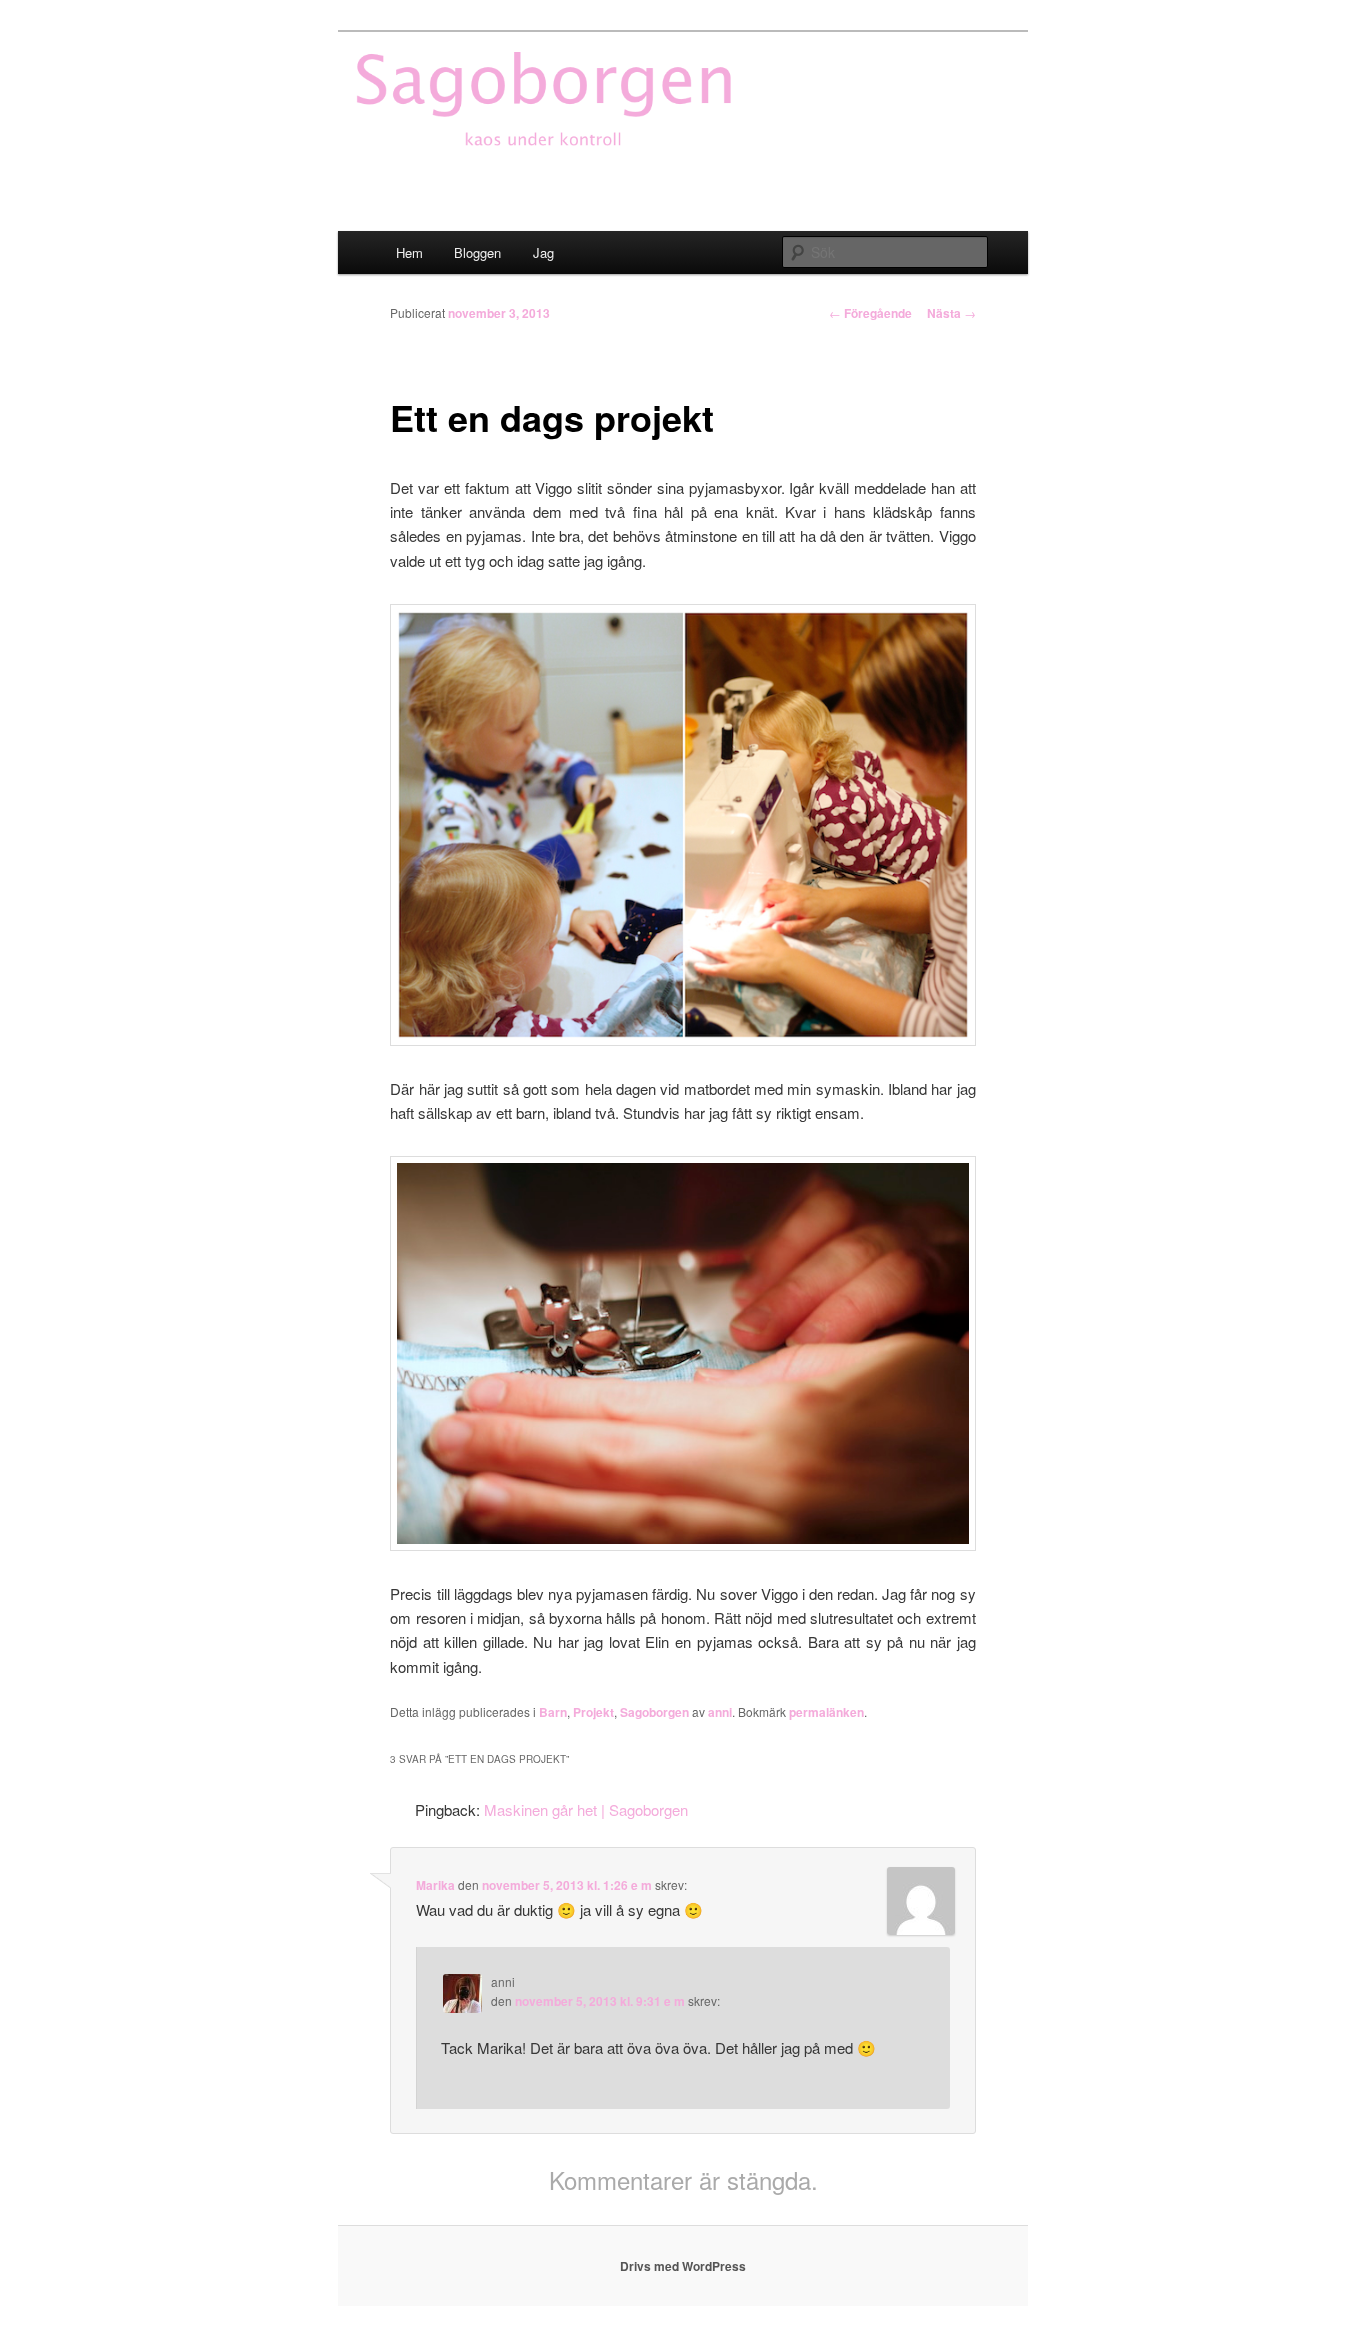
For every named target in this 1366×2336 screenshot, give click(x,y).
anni (720, 1712)
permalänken (826, 1712)
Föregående (870, 313)
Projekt (593, 1712)
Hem (409, 252)
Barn (553, 1712)
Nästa (951, 313)
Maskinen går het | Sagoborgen (586, 1809)
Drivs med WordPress (683, 2266)
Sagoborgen (654, 1712)
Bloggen (477, 252)
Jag (543, 252)
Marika (435, 1885)
